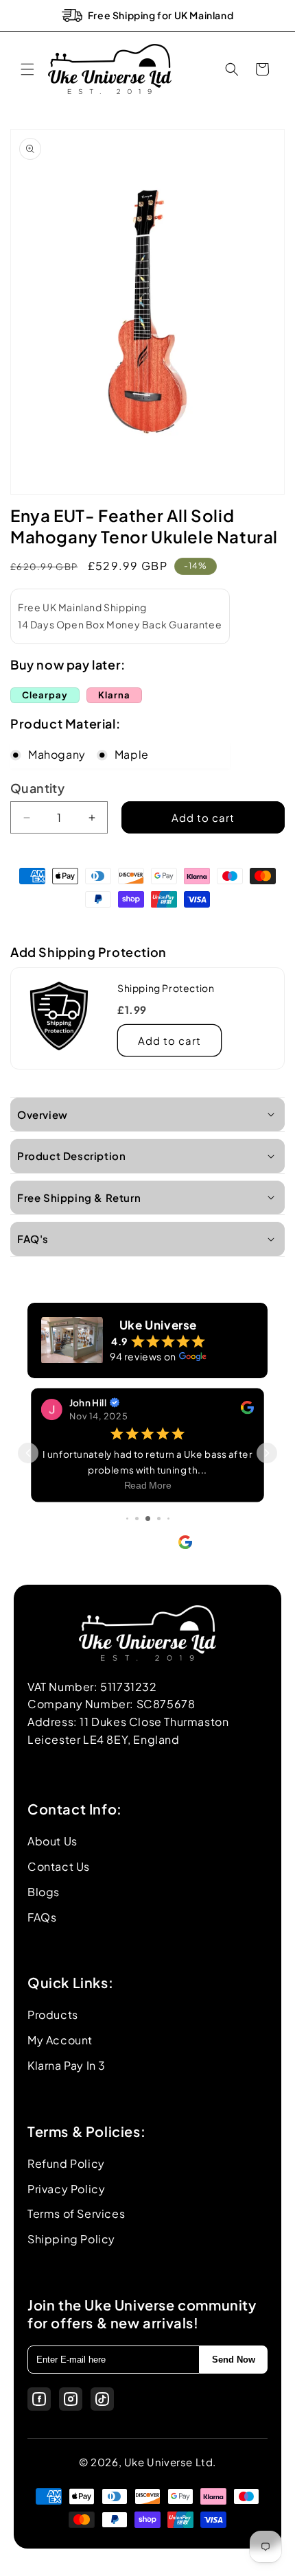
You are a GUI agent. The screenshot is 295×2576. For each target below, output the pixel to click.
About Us (52, 1841)
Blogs (44, 1892)
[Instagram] (71, 2399)
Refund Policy (66, 2163)
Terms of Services (76, 2213)
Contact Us (59, 1866)
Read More (148, 1485)
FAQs (42, 1917)
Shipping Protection (166, 988)
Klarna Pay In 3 (67, 2065)
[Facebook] (39, 2399)
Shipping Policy (71, 2239)
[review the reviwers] (247, 1409)
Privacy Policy (66, 2189)
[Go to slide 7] (168, 1519)
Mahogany (57, 754)
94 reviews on (143, 1356)
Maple (132, 754)
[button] (27, 69)
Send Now (234, 2360)
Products (53, 2014)
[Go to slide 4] (137, 1519)
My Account (60, 2040)
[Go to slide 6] (159, 1519)
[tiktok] (102, 2399)
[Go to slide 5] (148, 1519)
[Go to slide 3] (127, 1519)
